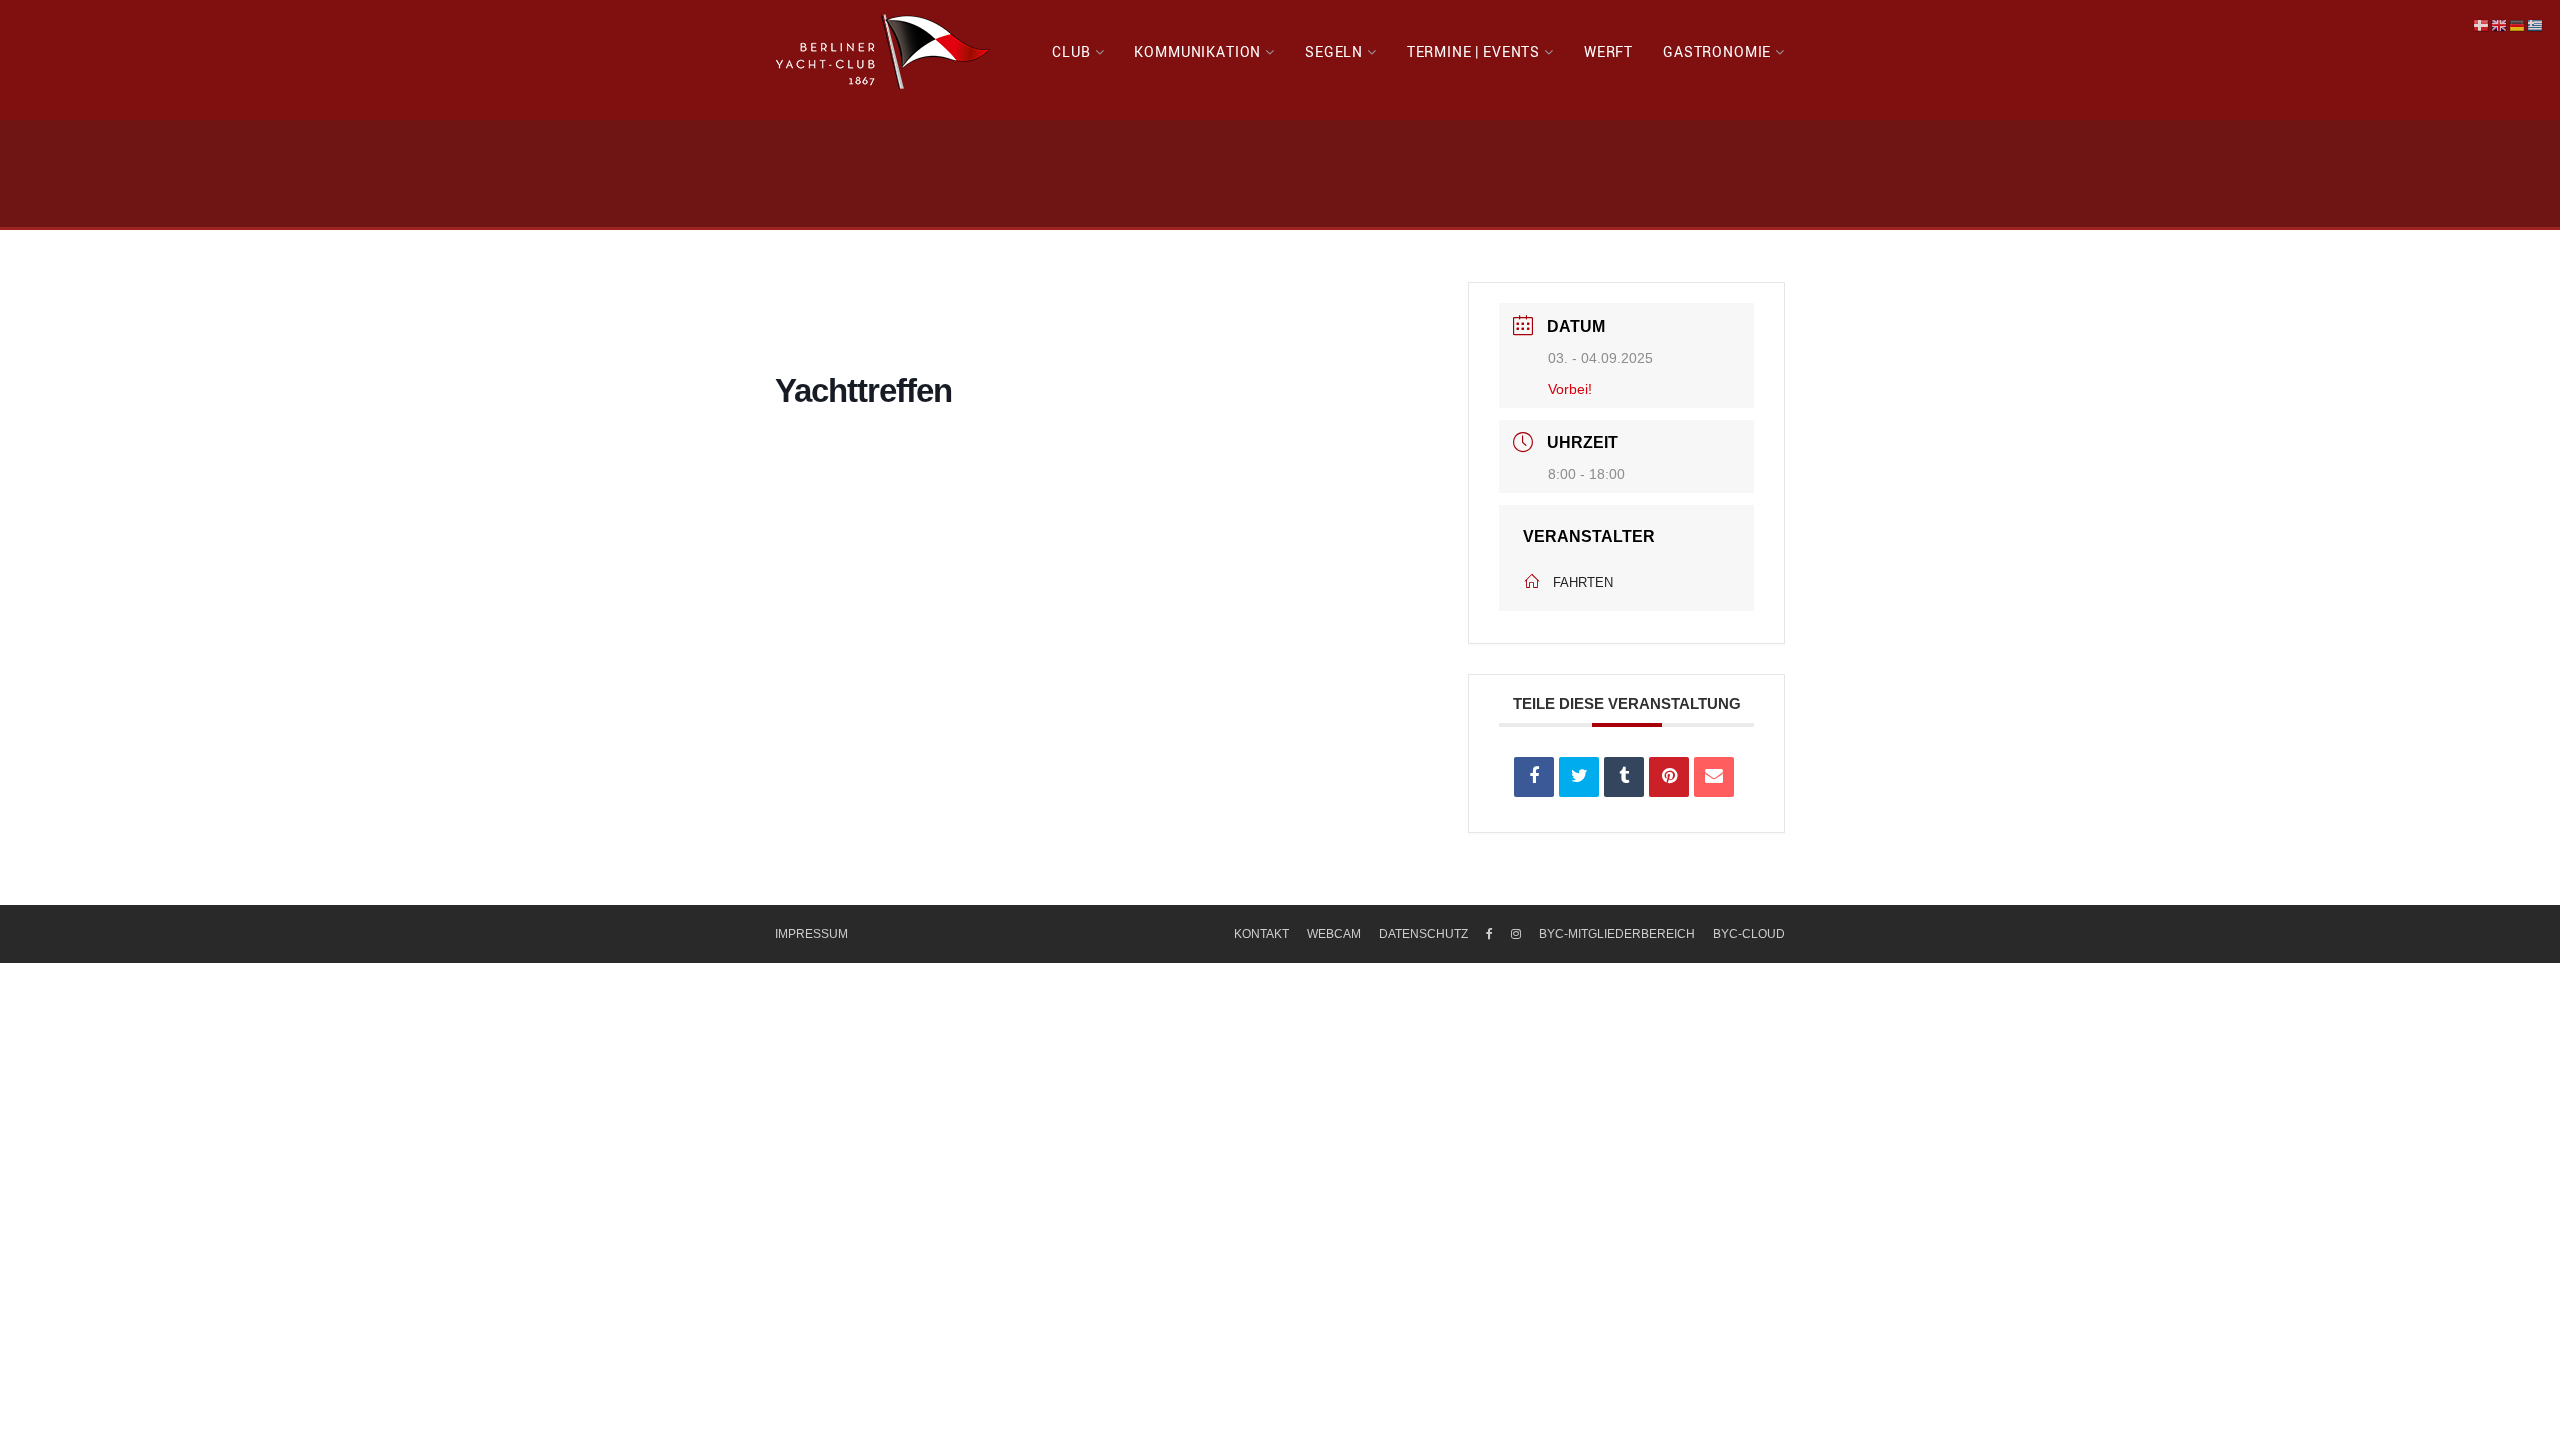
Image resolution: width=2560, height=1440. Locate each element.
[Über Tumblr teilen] (1624, 777)
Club (1071, 51)
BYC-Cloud (1749, 934)
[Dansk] (2482, 25)
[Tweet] (1579, 777)
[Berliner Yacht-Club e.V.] (883, 52)
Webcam (1334, 934)
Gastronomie (1717, 51)
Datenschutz (1423, 934)
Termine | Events (1473, 51)
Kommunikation (1197, 51)
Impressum (811, 934)
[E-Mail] (1714, 777)
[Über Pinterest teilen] (1669, 777)
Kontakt (1261, 934)
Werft (1608, 51)
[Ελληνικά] (2536, 25)
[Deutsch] (2518, 25)
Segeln (1334, 51)
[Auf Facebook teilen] (1534, 777)
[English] (2500, 25)
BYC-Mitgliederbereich (1617, 934)
